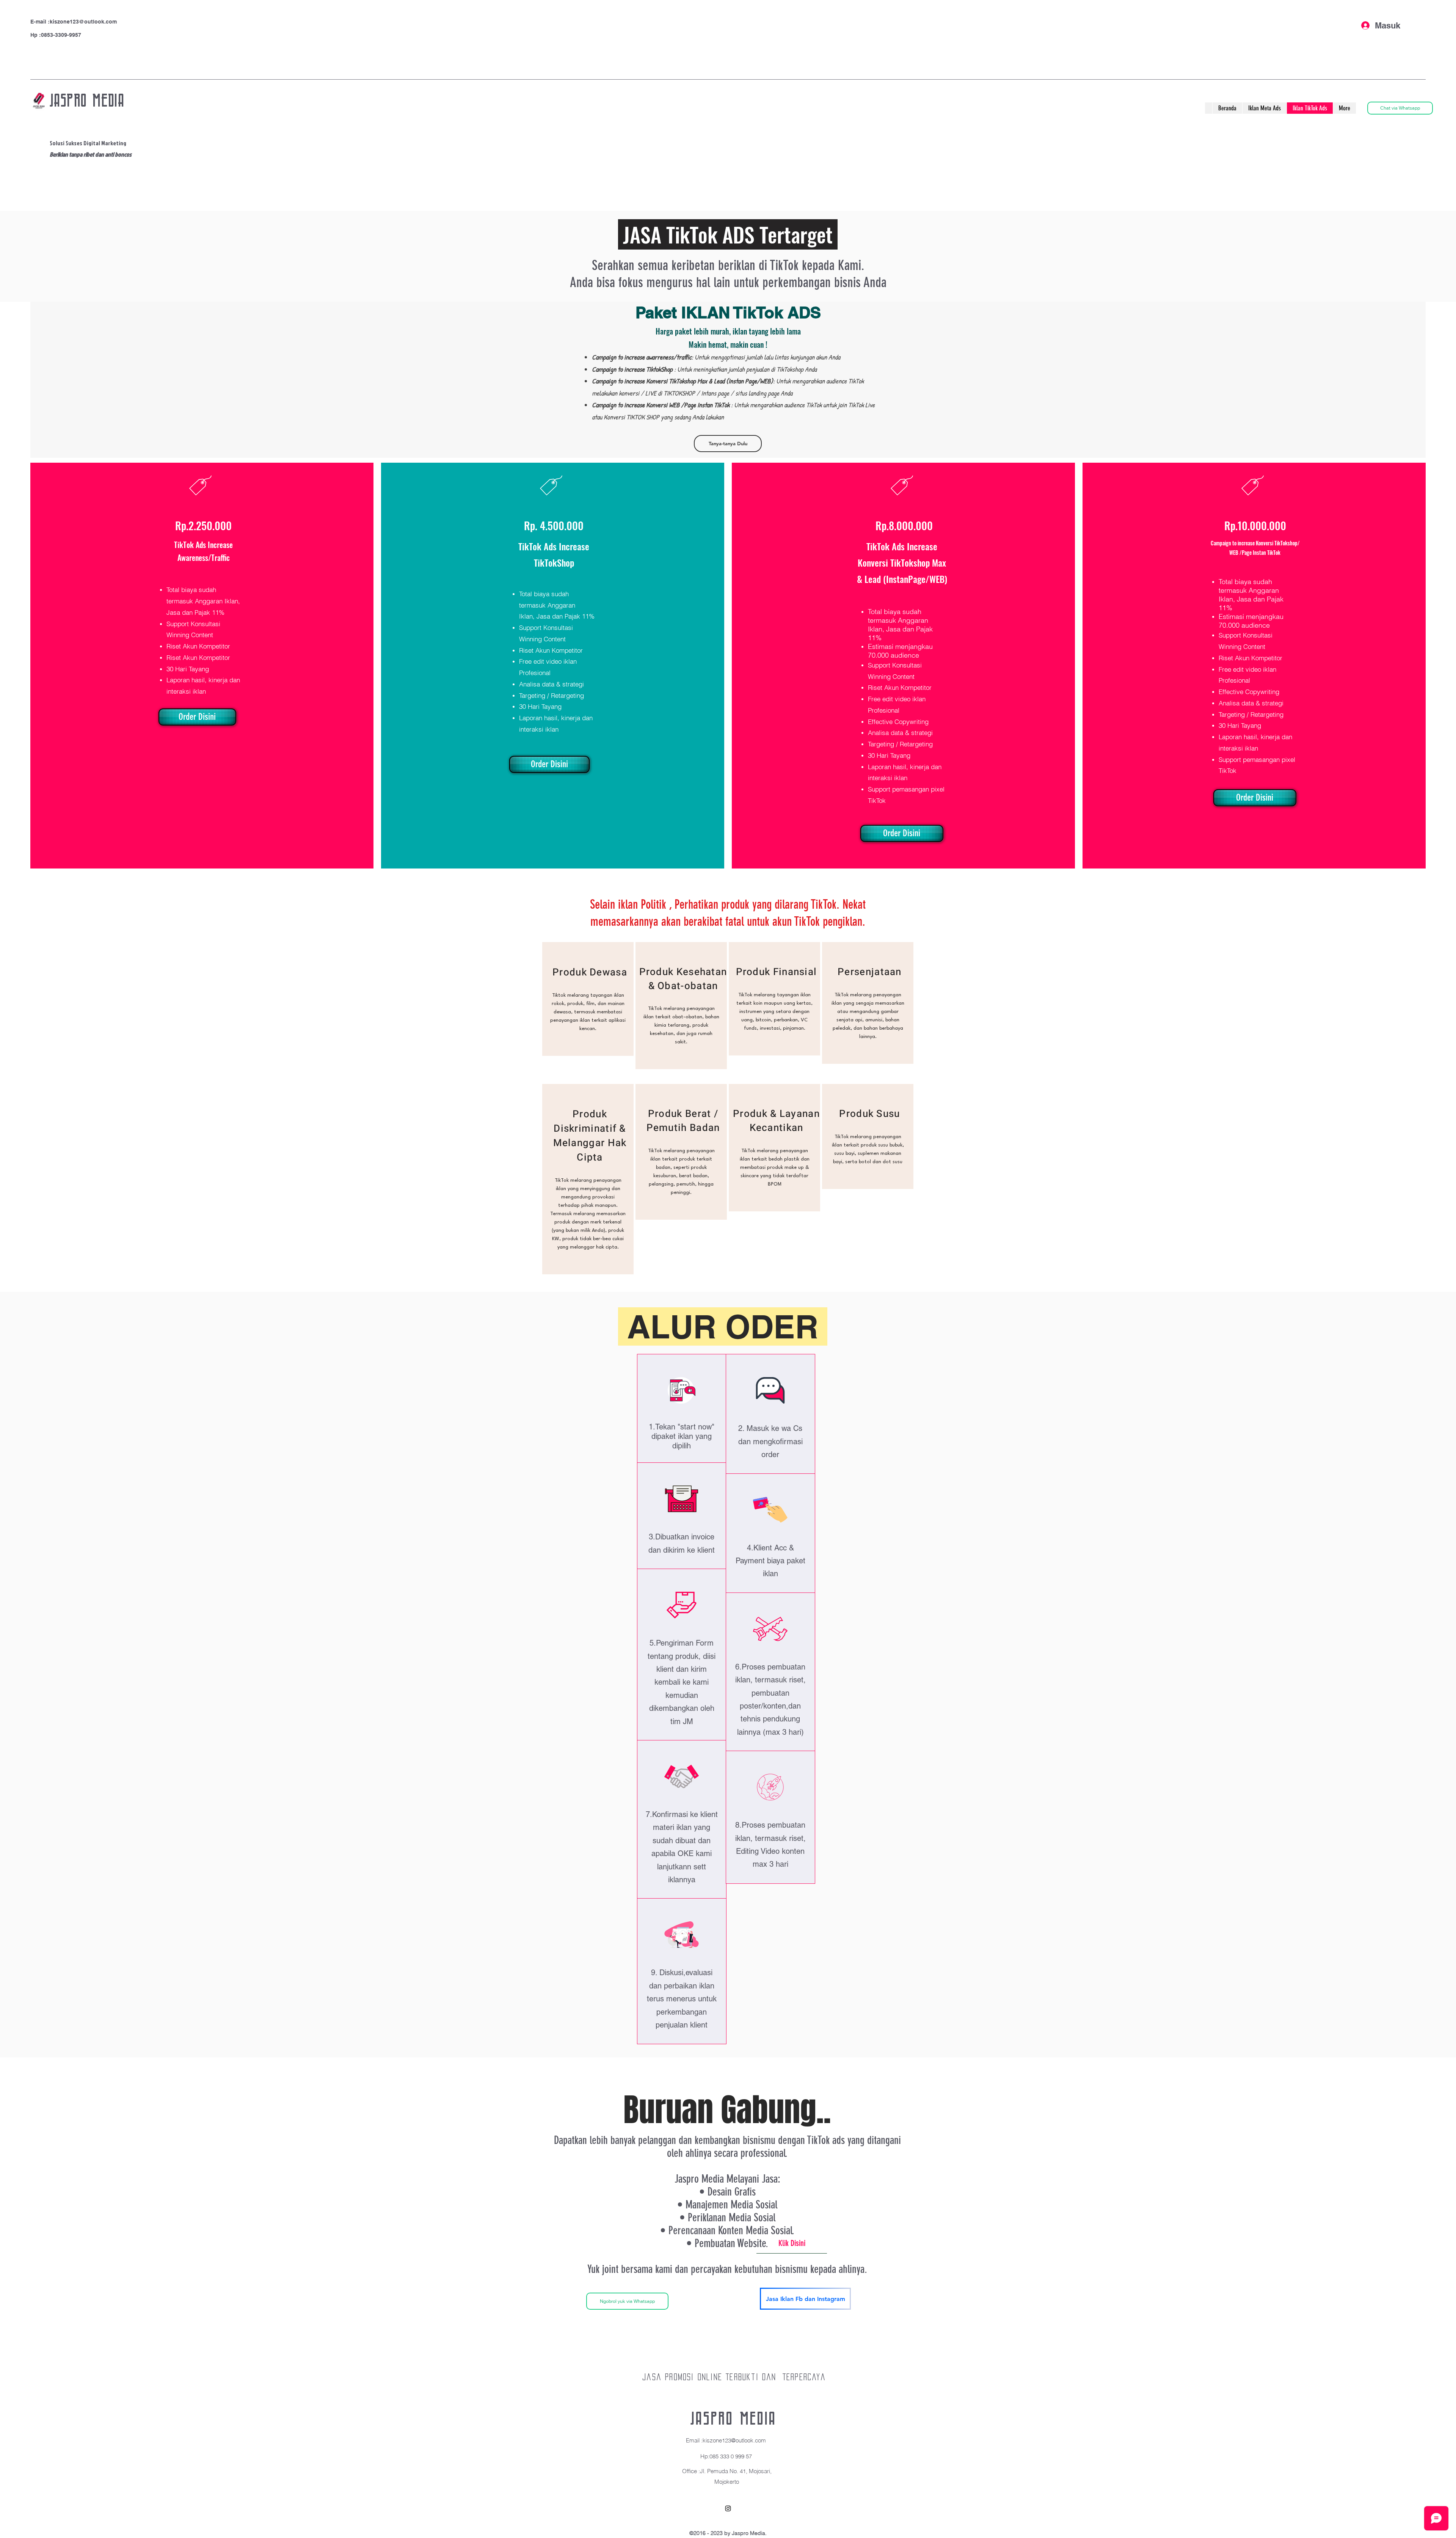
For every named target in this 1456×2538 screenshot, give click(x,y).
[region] (588, 999)
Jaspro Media (733, 2419)
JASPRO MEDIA (87, 101)
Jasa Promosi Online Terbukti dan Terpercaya (734, 2377)
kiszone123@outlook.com (83, 22)
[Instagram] (728, 2508)
